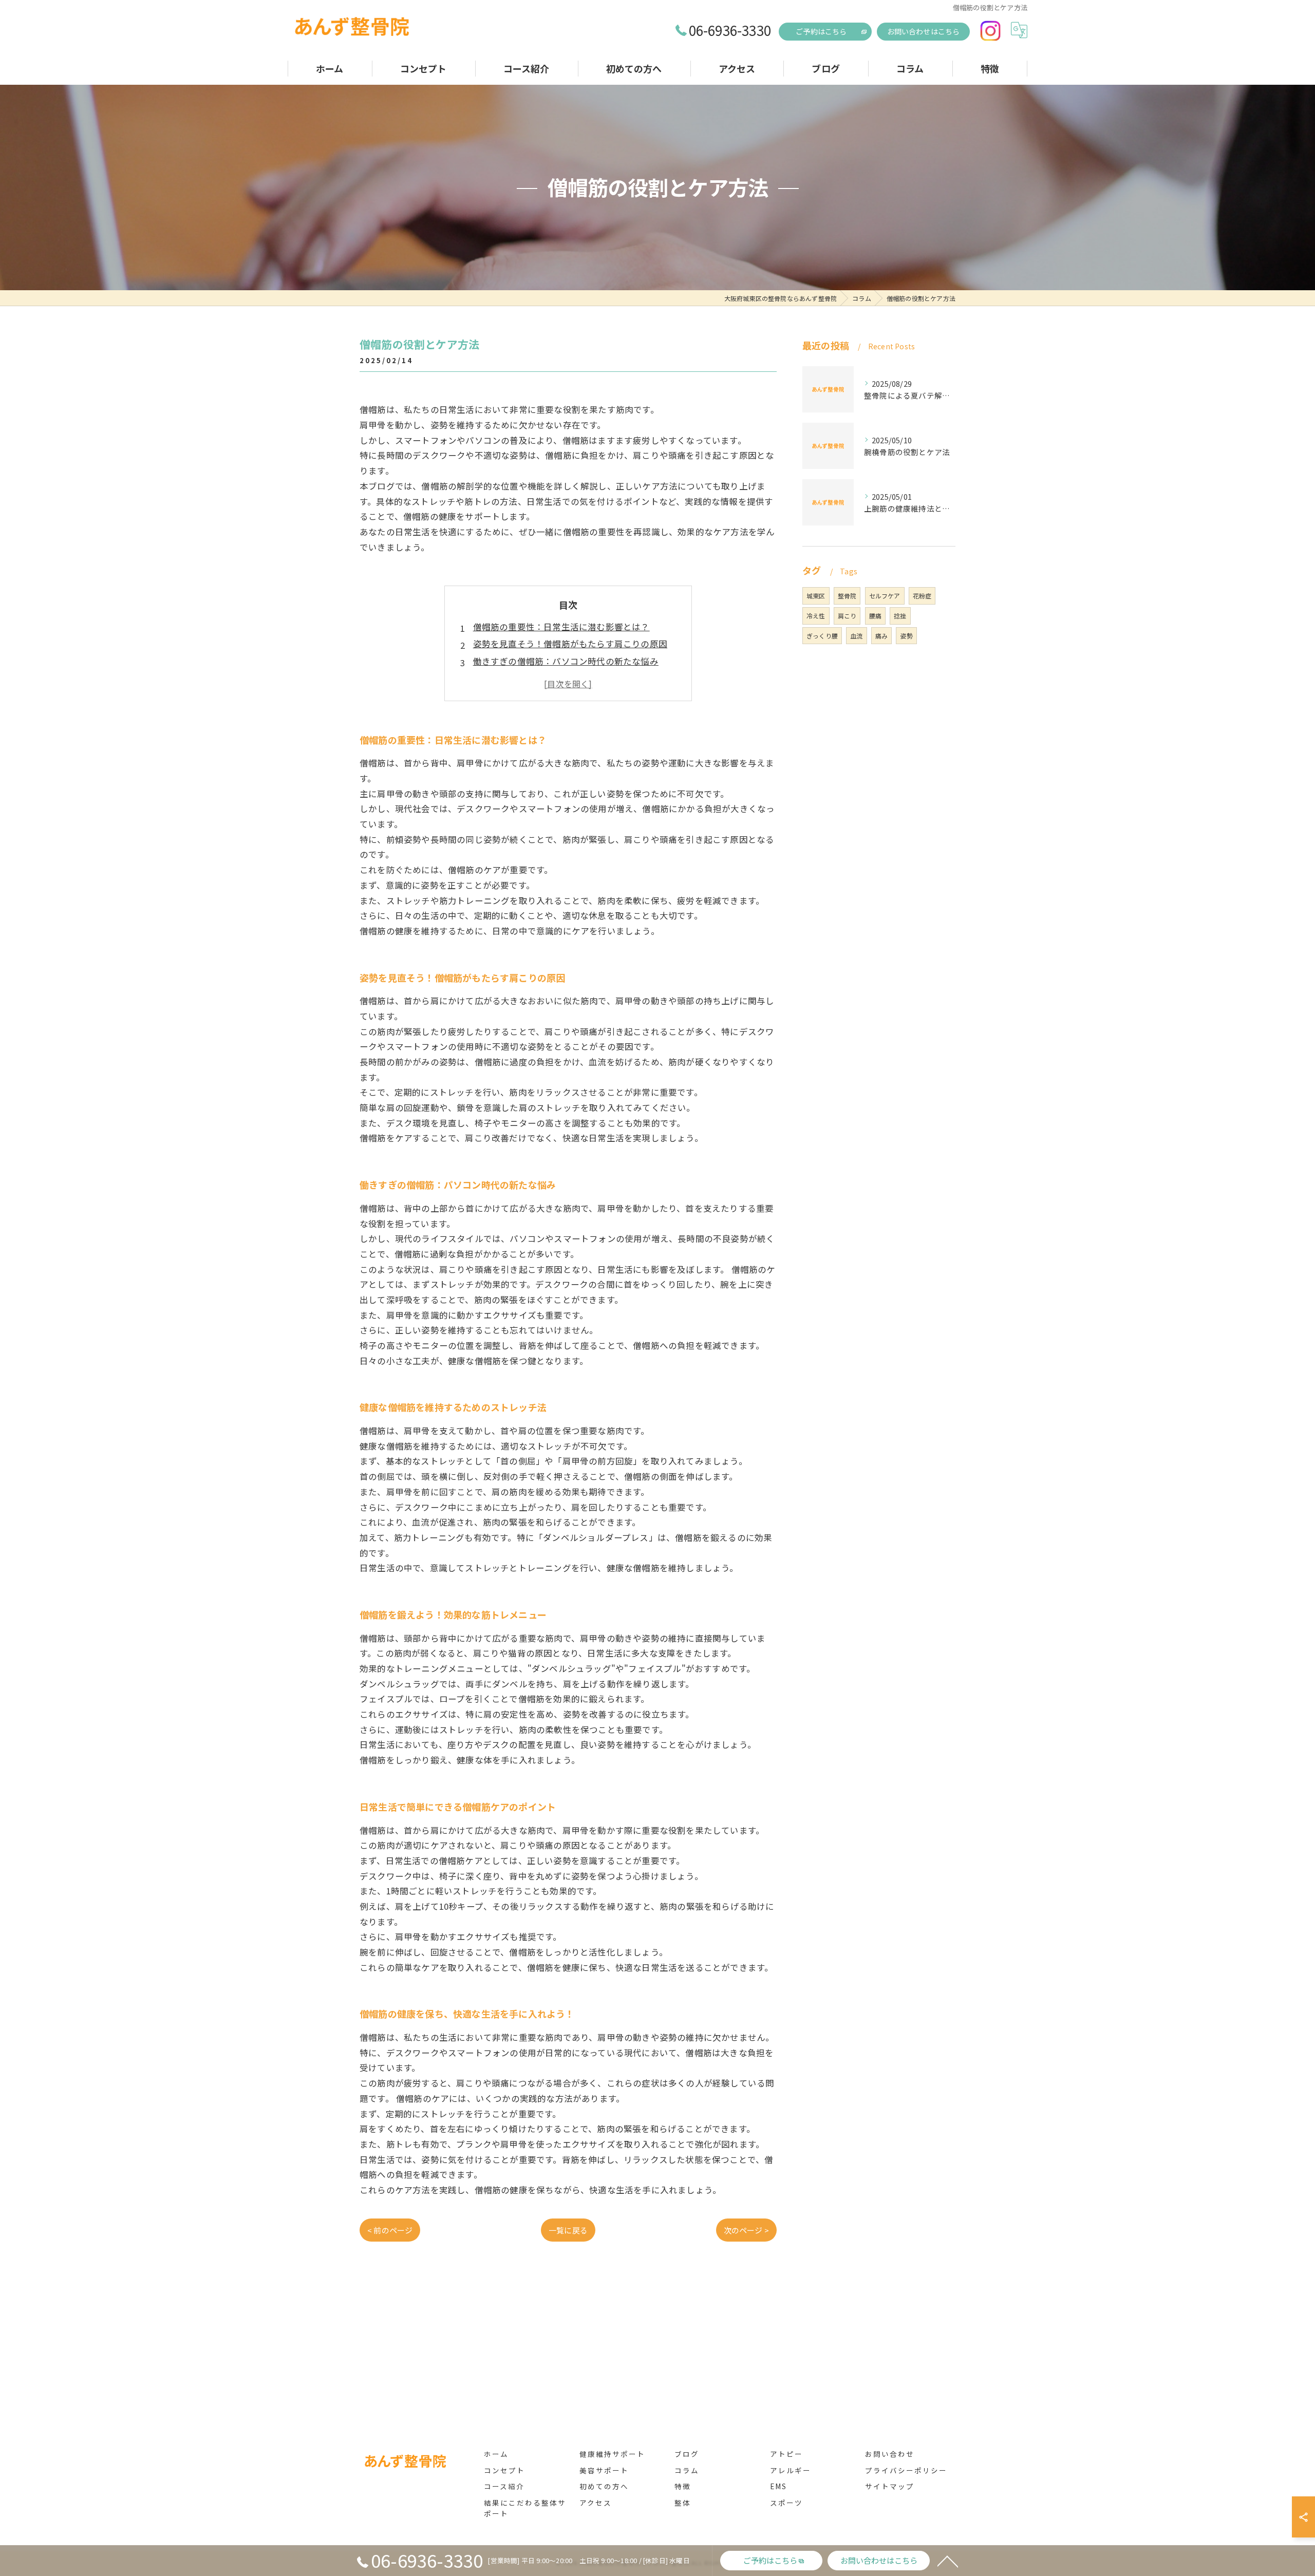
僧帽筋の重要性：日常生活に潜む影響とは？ (561, 627)
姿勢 (906, 636)
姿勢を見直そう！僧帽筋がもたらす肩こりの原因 (570, 644)
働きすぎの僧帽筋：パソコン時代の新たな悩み (566, 661)
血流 (856, 636)
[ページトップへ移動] (948, 2561)
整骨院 (847, 596)
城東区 (816, 596)
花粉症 (922, 596)
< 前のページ (390, 2230)
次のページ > (746, 2230)
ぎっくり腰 (822, 636)
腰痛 (875, 616)
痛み (881, 636)
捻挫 (900, 616)
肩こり (847, 616)
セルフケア (885, 596)
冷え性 (816, 616)
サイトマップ (890, 2486)
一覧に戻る (568, 2230)
